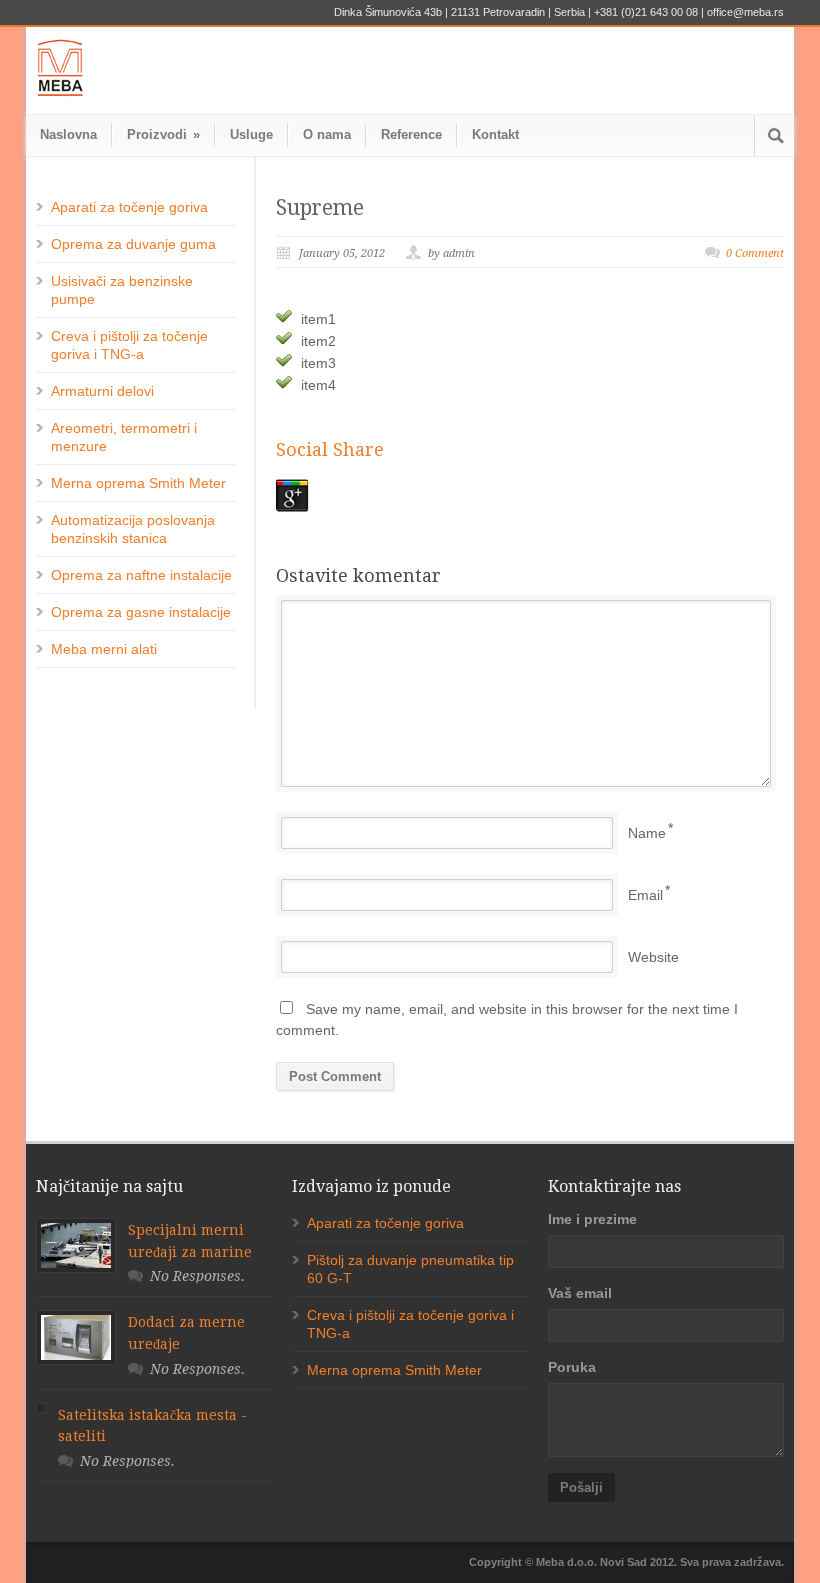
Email (645, 895)
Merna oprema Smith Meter (138, 483)
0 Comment (755, 253)
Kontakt (495, 134)
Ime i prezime (592, 1219)
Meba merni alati (104, 649)
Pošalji (581, 1487)
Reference (411, 134)
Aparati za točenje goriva (129, 207)
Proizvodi (163, 134)
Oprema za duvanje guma (133, 244)
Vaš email (580, 1293)
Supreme (320, 207)
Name (647, 833)
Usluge (251, 134)
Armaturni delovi (102, 391)
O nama (327, 134)
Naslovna (68, 134)
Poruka (572, 1367)
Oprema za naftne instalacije (141, 575)
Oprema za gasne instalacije (141, 612)
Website (653, 957)
